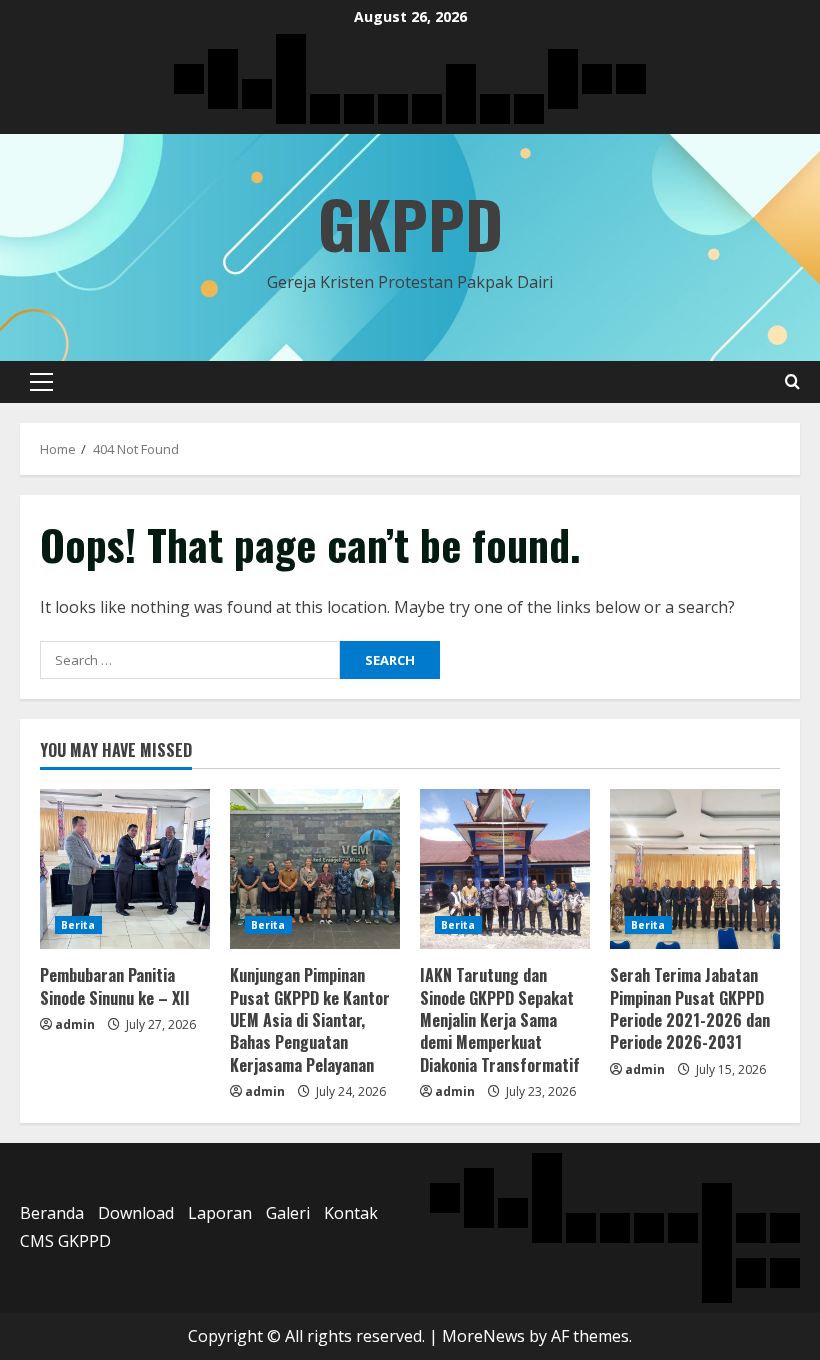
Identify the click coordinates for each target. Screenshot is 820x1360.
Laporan (220, 1213)
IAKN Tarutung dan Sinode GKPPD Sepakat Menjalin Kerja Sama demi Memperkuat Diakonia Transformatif (500, 1020)
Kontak (351, 1213)
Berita (78, 925)
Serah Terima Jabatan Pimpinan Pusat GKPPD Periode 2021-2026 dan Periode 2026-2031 (690, 1008)
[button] (41, 382)
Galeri (288, 1213)
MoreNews (483, 1336)
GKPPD (410, 223)
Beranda (52, 1213)
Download (136, 1213)
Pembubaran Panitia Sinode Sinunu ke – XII (115, 986)
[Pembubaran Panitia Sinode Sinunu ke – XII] (125, 869)
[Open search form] (792, 381)
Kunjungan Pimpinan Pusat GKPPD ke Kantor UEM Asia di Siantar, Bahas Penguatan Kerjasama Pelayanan (310, 1020)
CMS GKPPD (65, 1241)
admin (75, 1024)
